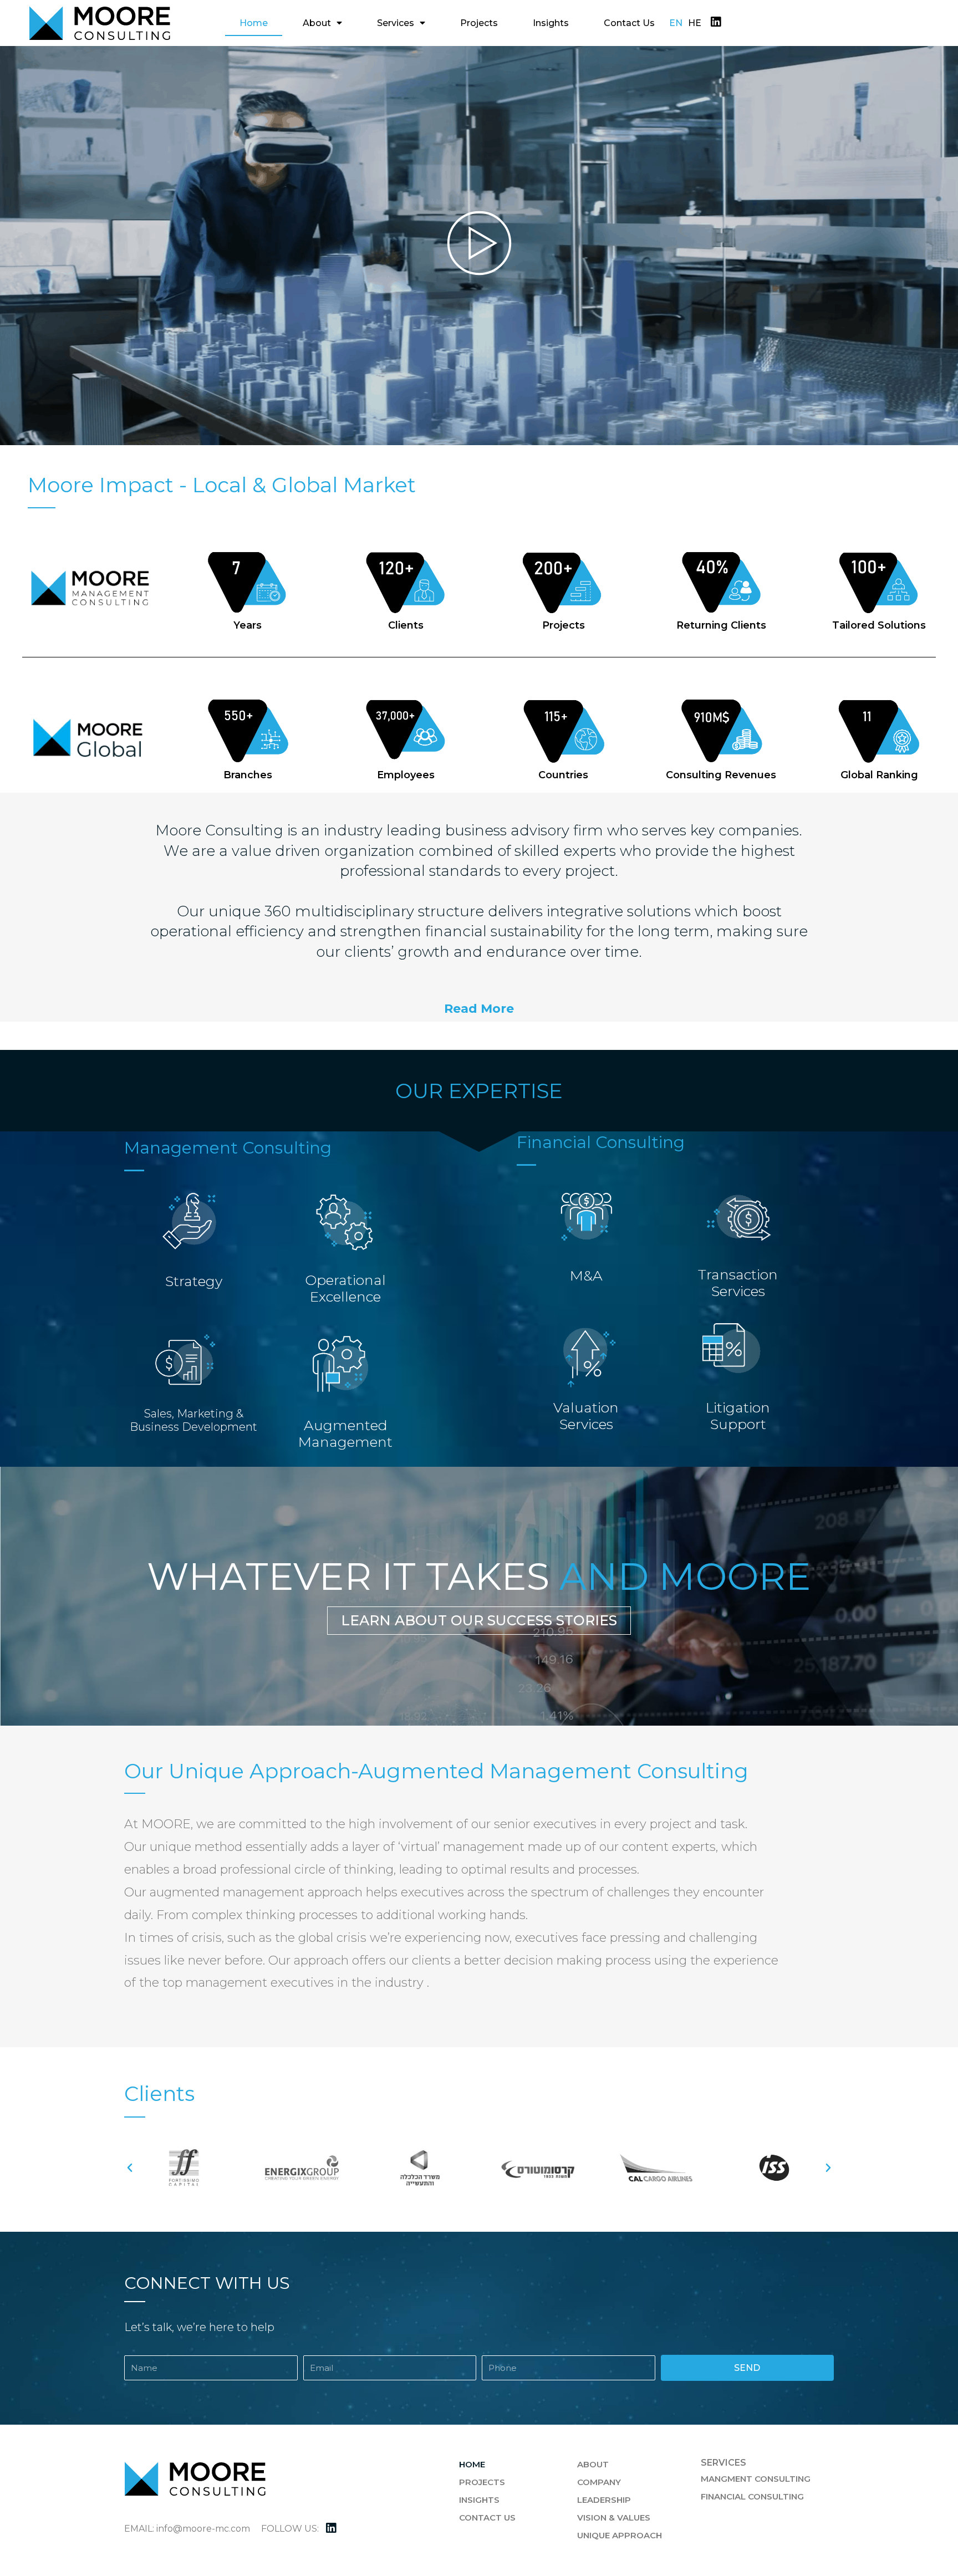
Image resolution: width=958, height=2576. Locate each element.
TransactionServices (738, 1283)
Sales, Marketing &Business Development (193, 1420)
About (317, 23)
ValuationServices (586, 1416)
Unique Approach (620, 2535)
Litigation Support (738, 1416)
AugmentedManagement (345, 1434)
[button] (479, 1009)
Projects (479, 23)
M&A (586, 1276)
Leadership (604, 2500)
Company (599, 2482)
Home (254, 23)
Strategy (194, 1281)
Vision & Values (614, 2518)
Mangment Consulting (756, 2479)
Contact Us (629, 23)
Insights (551, 23)
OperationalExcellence (345, 1288)
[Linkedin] (715, 22)
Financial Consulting (752, 2496)
